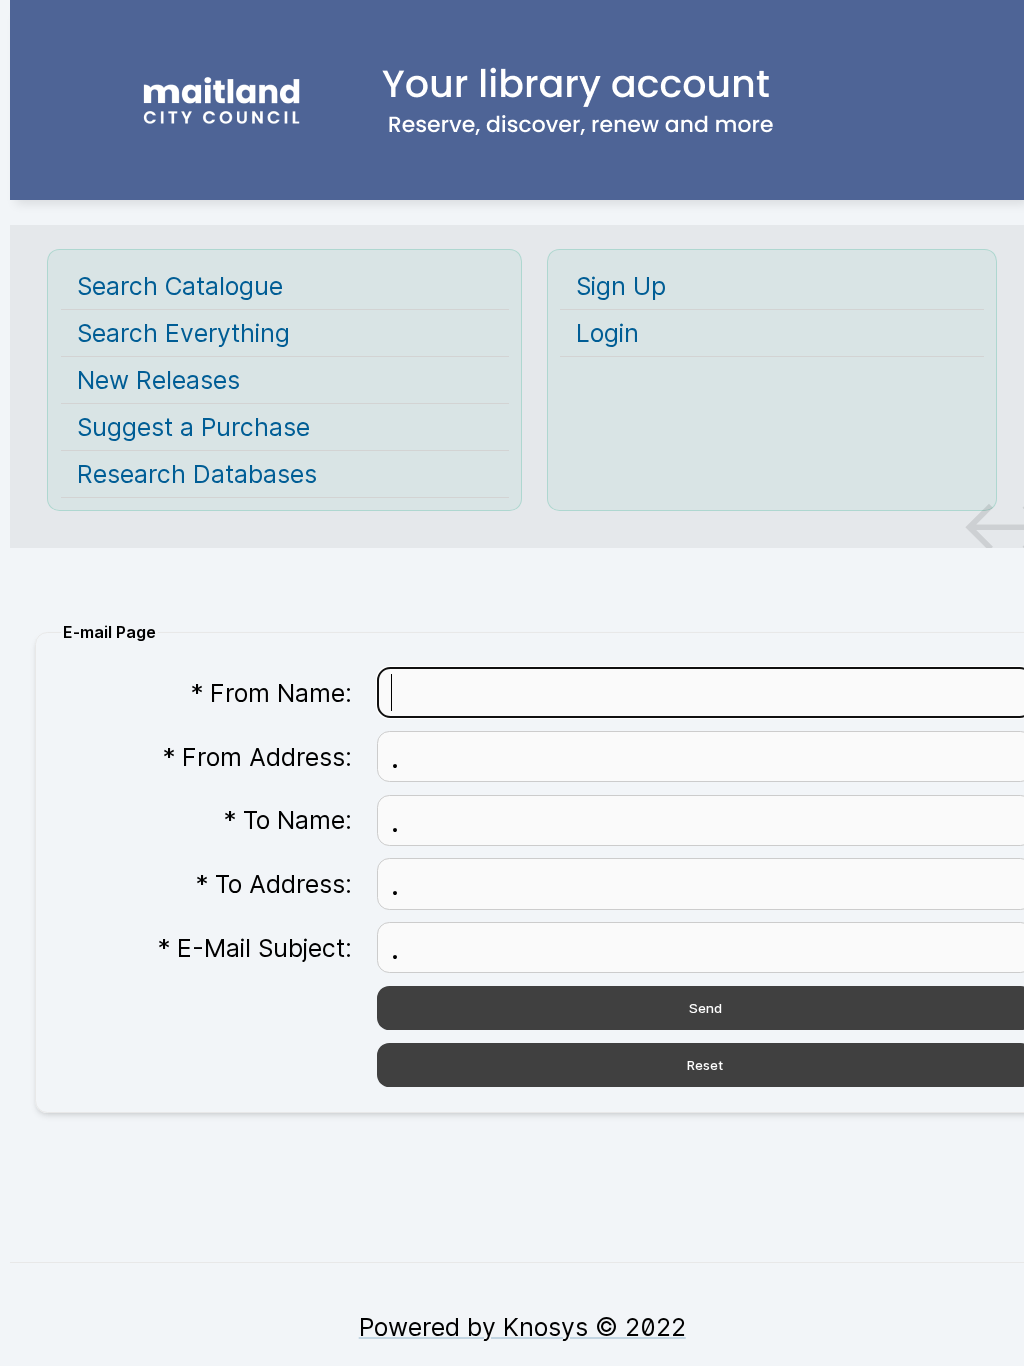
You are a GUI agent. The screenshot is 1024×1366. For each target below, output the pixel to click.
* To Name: (288, 820)
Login (607, 333)
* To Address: (274, 884)
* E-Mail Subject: (255, 948)
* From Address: (257, 757)
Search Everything (183, 333)
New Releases (158, 380)
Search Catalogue (180, 286)
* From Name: (271, 693)
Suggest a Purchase (193, 427)
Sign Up (621, 286)
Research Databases (197, 474)
